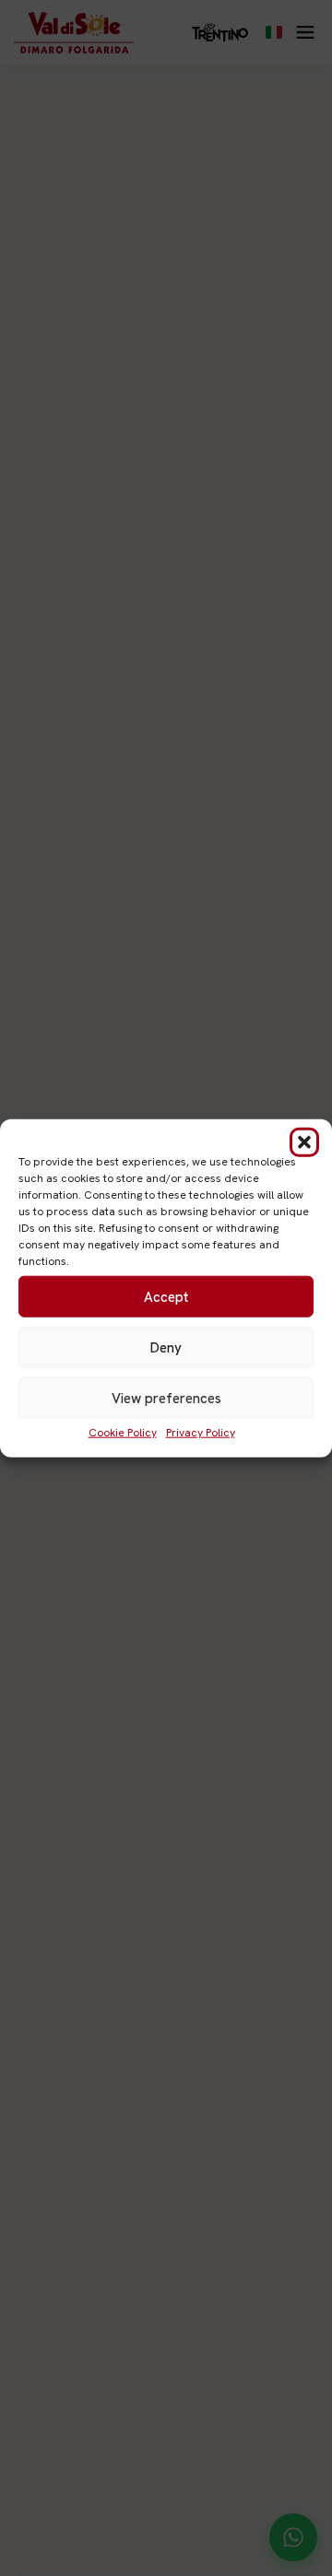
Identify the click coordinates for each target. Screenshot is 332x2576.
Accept (166, 1296)
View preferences (166, 1398)
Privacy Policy (201, 1433)
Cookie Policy (123, 1433)
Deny (166, 1347)
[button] (304, 1142)
